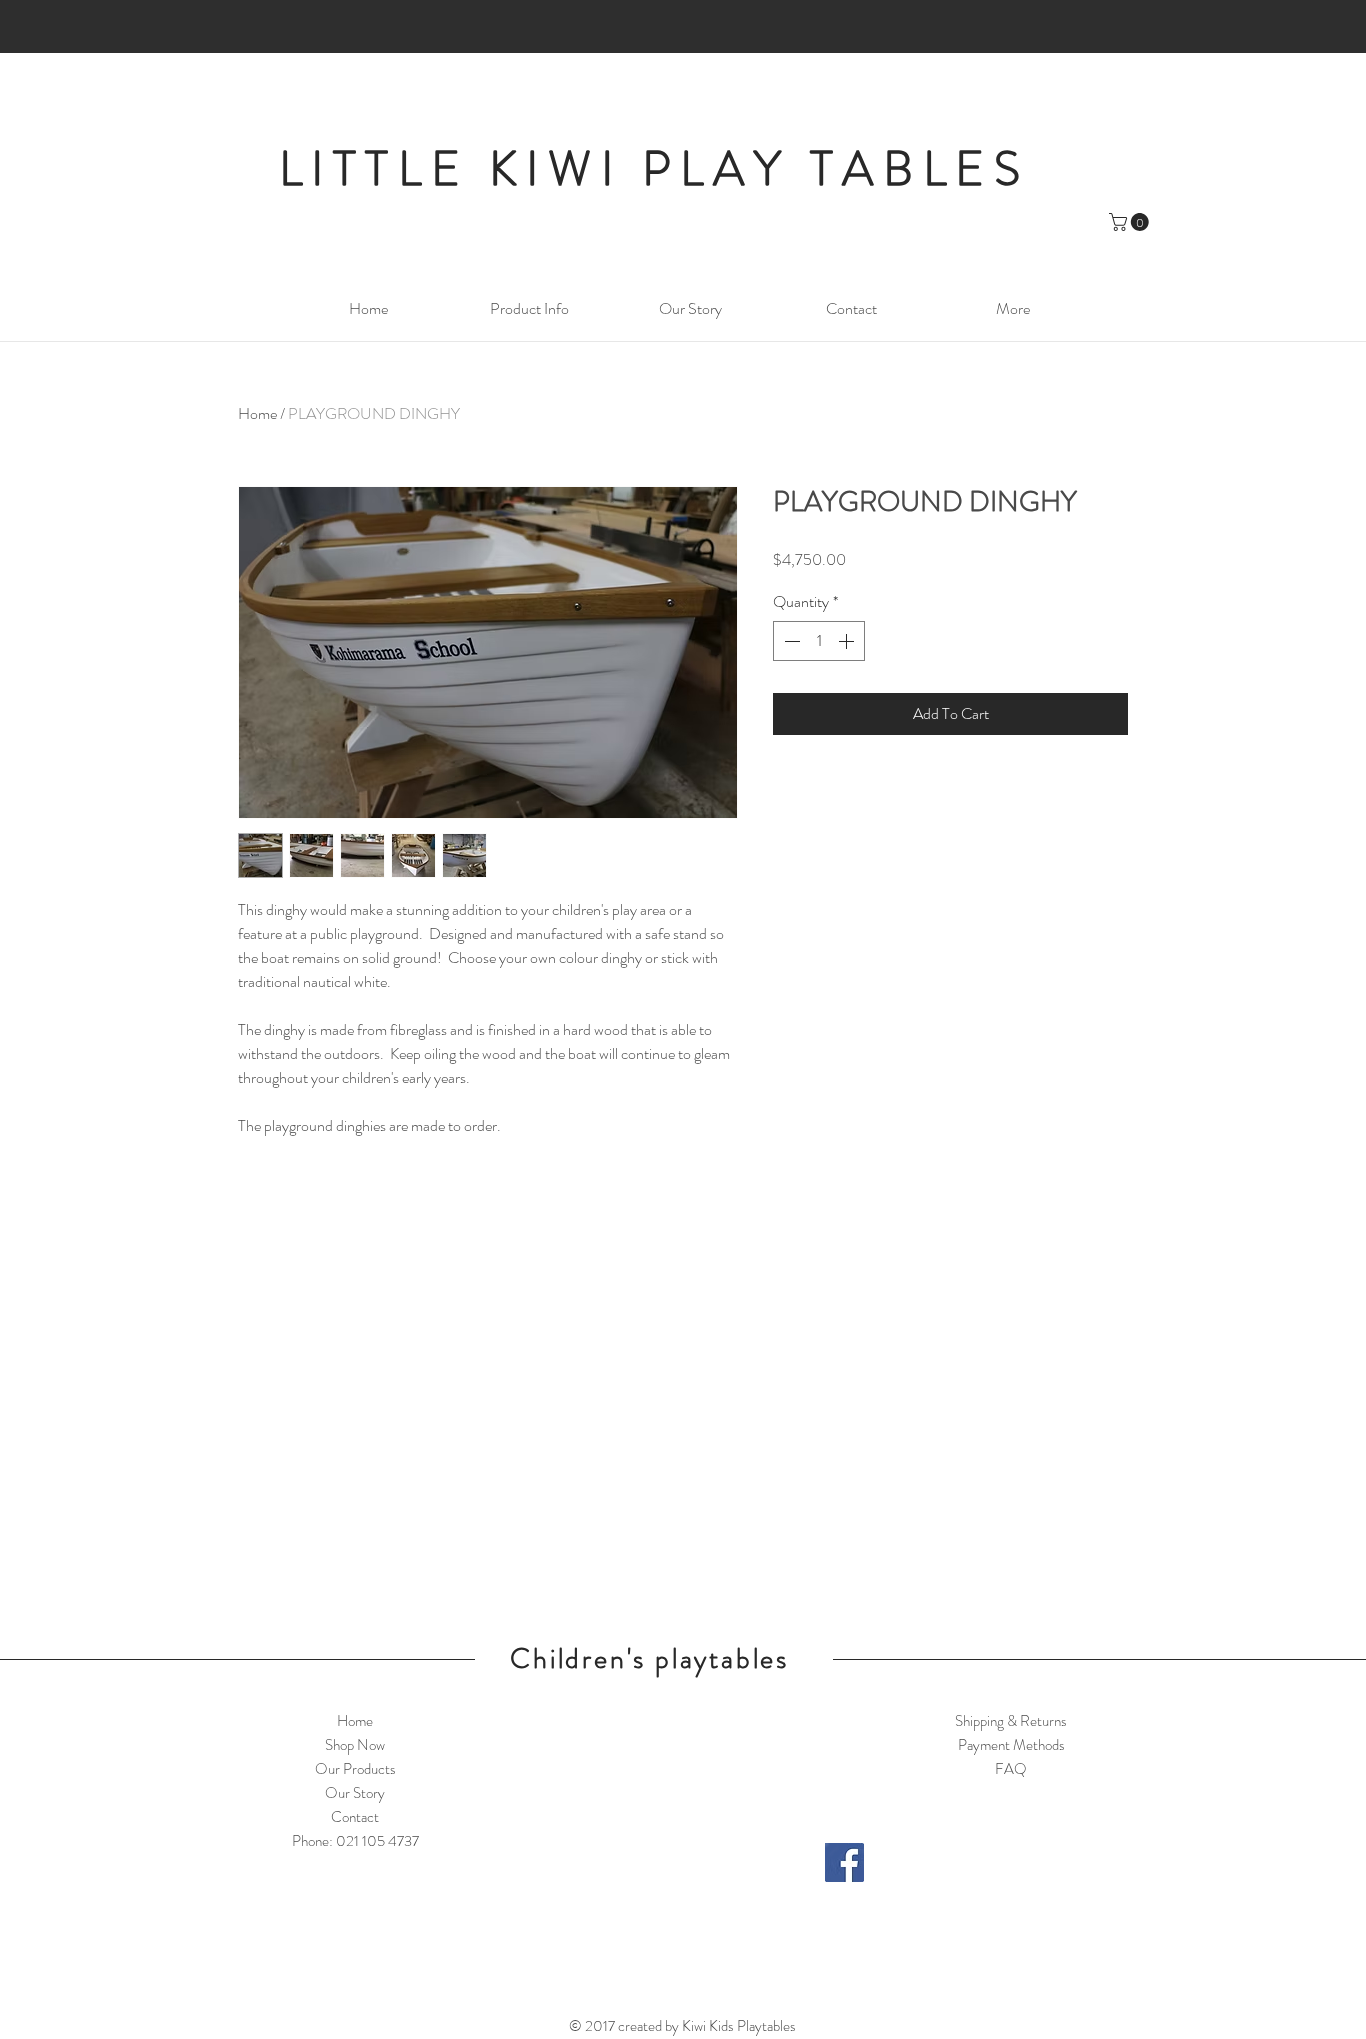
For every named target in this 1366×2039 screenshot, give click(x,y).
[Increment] (848, 641)
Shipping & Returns (1011, 1721)
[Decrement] (790, 641)
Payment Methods (1011, 1745)
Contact (355, 1817)
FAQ (1011, 1769)
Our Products (355, 1769)
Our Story (355, 1793)
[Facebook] (844, 1862)
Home (257, 413)
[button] (1131, 222)
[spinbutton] (819, 641)
